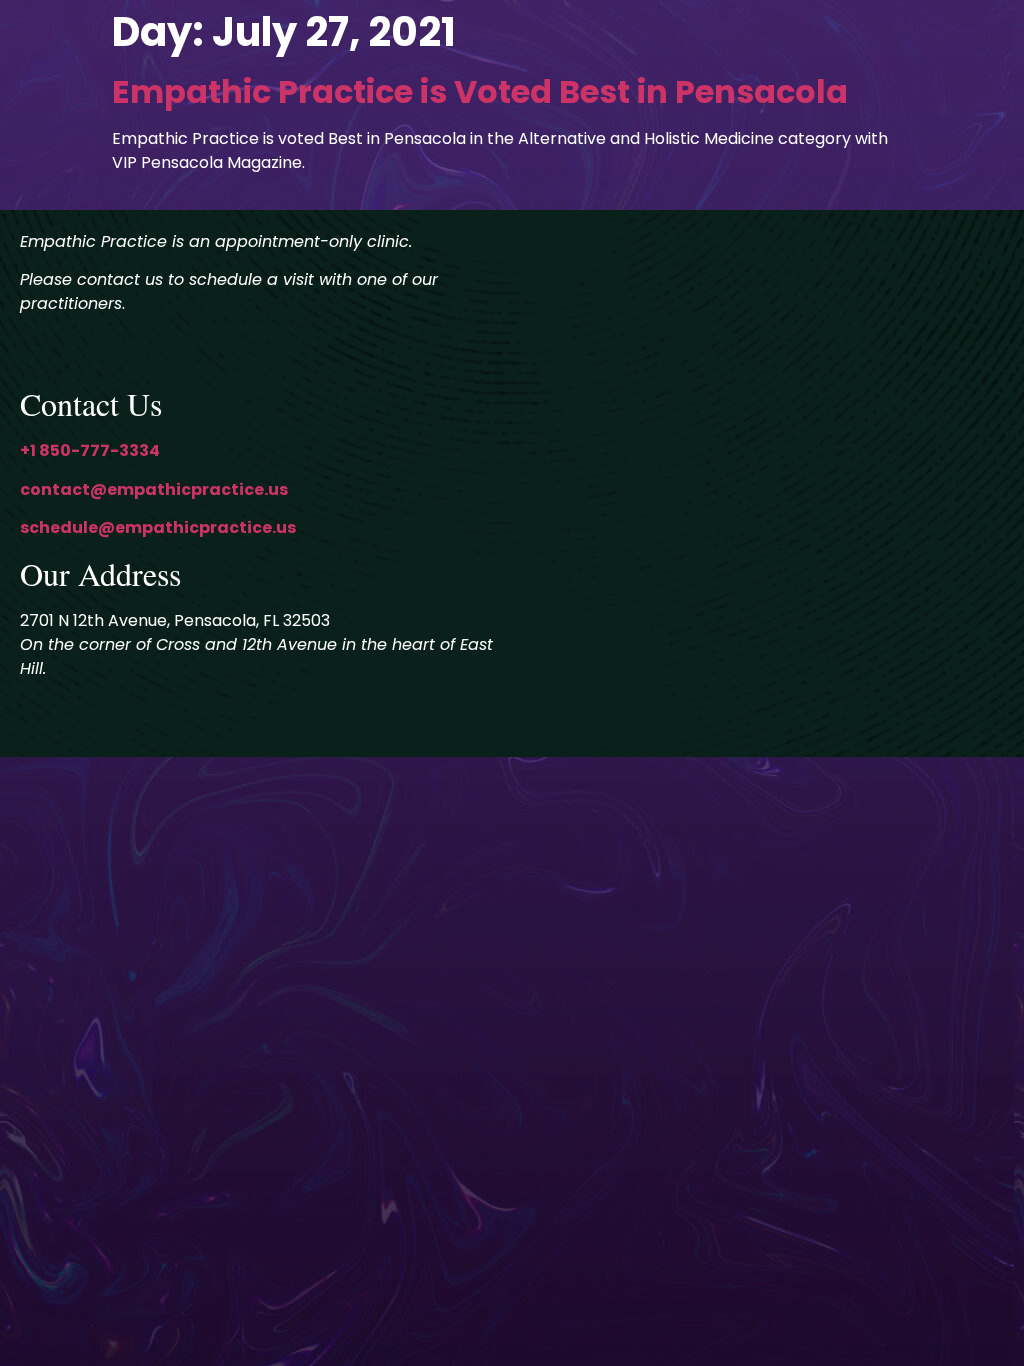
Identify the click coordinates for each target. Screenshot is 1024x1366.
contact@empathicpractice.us (154, 489)
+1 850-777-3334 (90, 450)
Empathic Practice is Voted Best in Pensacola (480, 91)
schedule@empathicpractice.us (158, 527)
